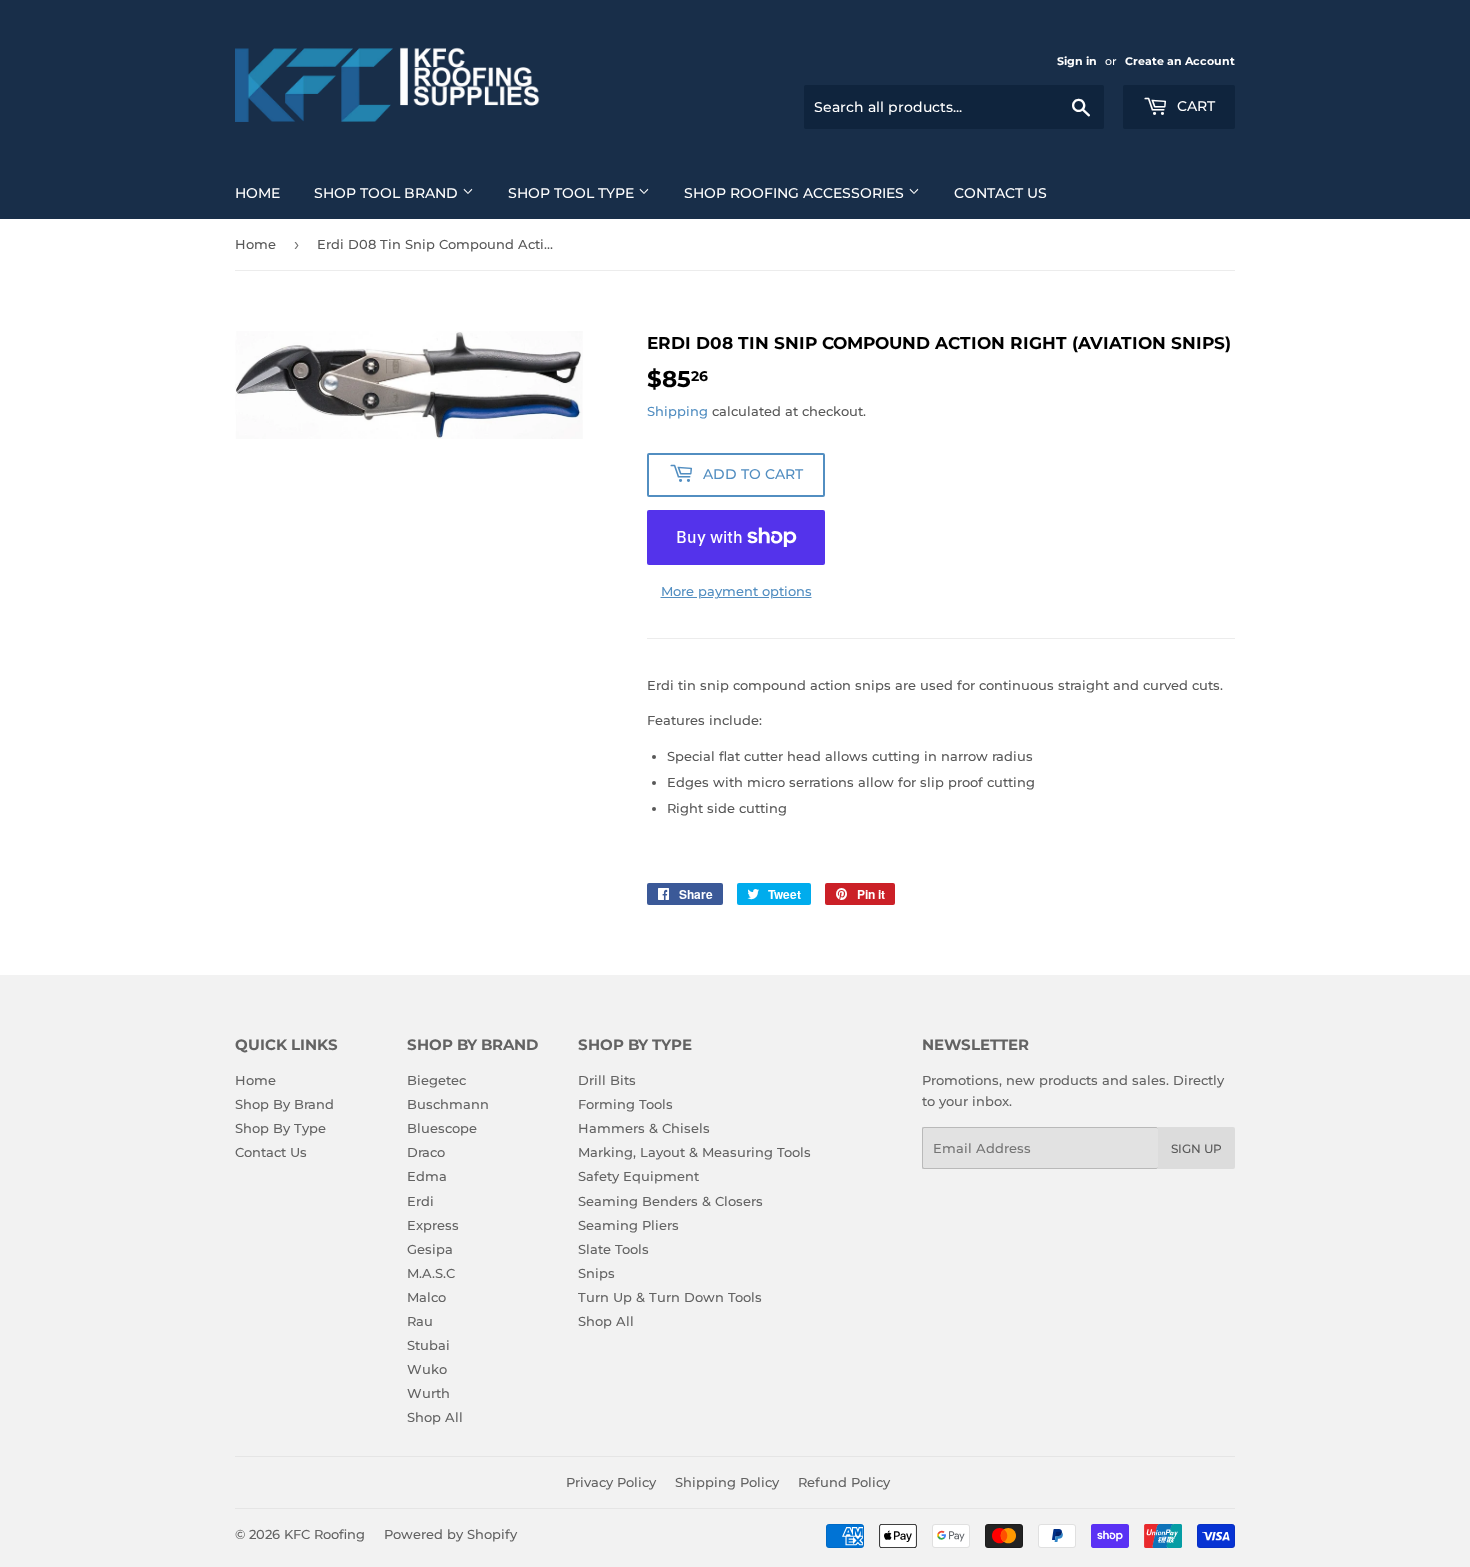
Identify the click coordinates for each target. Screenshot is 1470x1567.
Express (433, 1225)
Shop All (435, 1417)
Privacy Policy (611, 1482)
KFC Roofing (324, 1534)
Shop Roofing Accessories (796, 193)
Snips (596, 1273)
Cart (1194, 106)
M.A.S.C (431, 1273)
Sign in (1077, 61)
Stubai (428, 1345)
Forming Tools (625, 1104)
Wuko (427, 1369)
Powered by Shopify (450, 1534)
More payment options (736, 591)
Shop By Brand (284, 1104)
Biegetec (436, 1080)
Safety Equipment (638, 1176)
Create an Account (1180, 61)
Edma (427, 1176)
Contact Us (1000, 193)
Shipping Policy (727, 1482)
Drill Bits (607, 1080)
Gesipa (430, 1249)
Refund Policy (844, 1482)
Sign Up (1196, 1148)
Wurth (428, 1393)
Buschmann (448, 1104)
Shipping (677, 411)
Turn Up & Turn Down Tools (670, 1297)
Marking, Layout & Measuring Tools (694, 1152)
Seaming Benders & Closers (670, 1201)
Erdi (420, 1201)
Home (257, 193)
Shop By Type (280, 1128)
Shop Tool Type (573, 193)
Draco (426, 1152)
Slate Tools (613, 1249)
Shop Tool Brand (388, 193)
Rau (420, 1321)
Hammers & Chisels (644, 1128)
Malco (426, 1297)
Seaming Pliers (628, 1225)
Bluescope (442, 1128)
